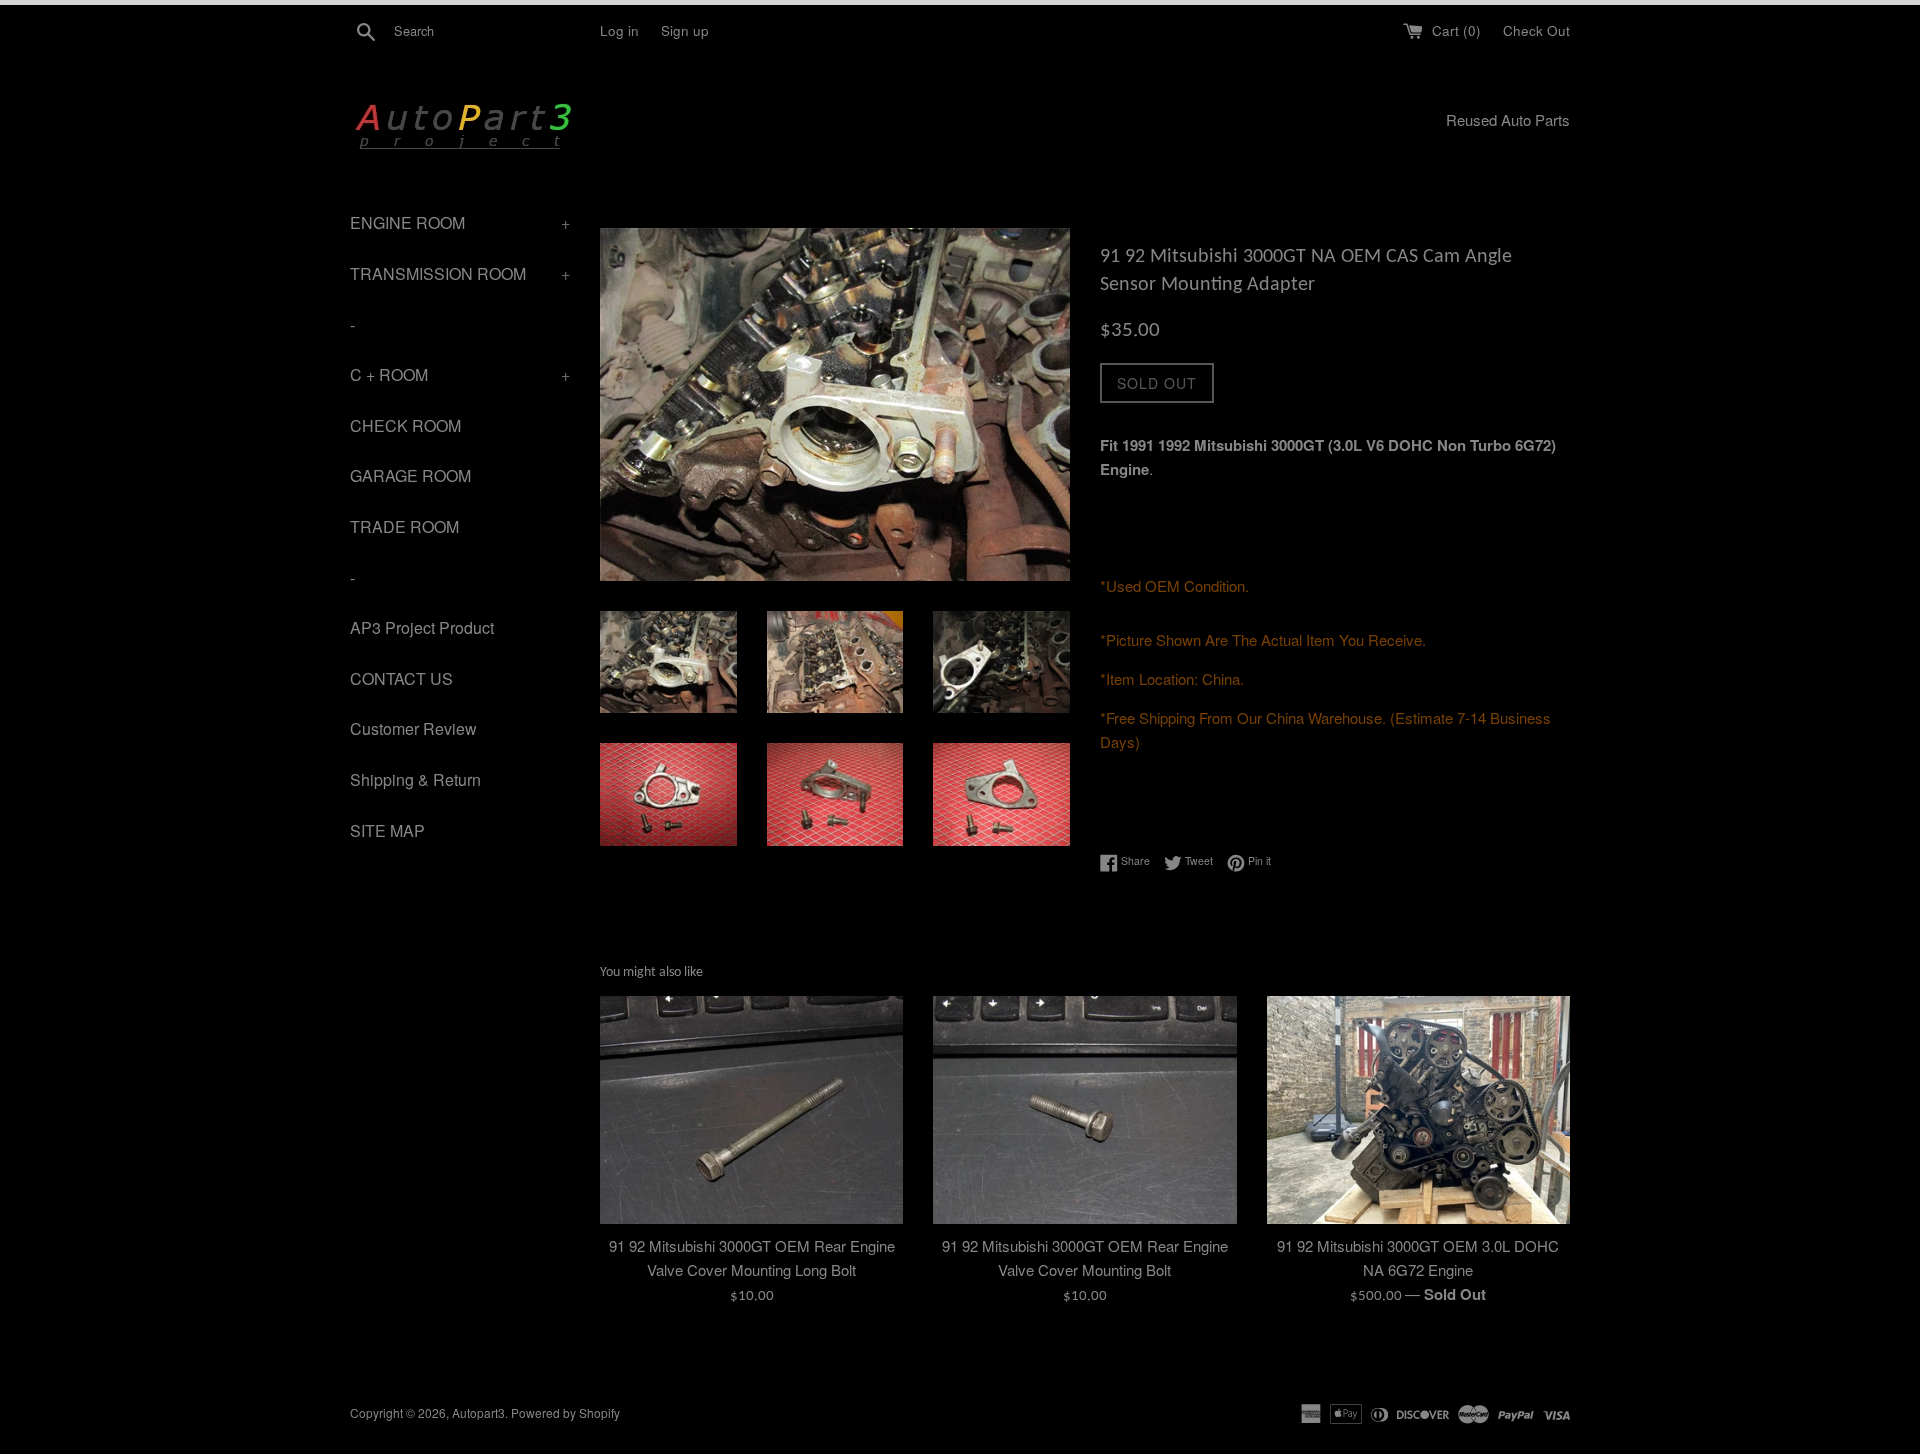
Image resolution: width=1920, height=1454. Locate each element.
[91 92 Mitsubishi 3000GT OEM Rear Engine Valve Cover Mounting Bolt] (1084, 1109)
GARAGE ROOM (410, 475)
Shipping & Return (415, 779)
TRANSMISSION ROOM (460, 273)
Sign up (685, 30)
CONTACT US (401, 678)
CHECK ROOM (405, 425)
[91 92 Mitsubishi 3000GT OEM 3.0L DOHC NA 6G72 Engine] (1418, 1109)
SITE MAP (387, 830)
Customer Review (413, 728)
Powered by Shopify (565, 1412)
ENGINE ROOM (460, 222)
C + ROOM (460, 374)
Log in (619, 30)
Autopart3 (478, 1412)
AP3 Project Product (422, 627)
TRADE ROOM (404, 526)
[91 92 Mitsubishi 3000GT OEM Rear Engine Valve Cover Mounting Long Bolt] (751, 1109)
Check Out (1536, 30)
